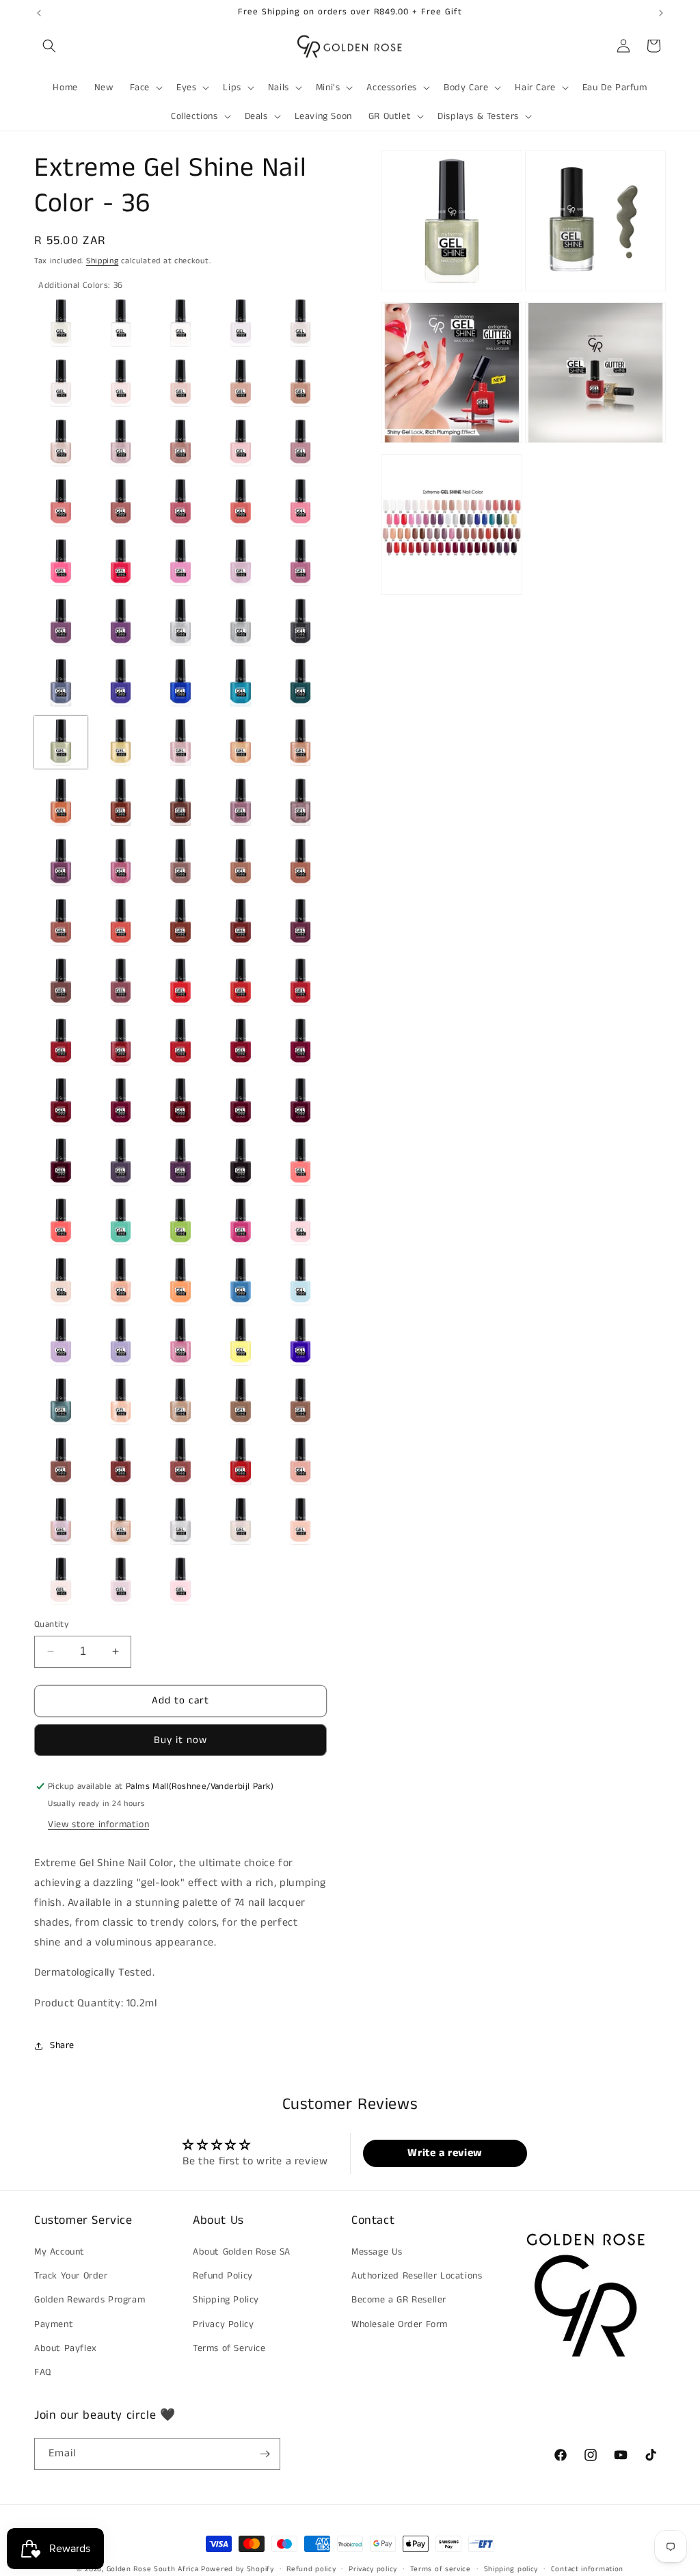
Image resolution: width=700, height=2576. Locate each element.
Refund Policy (223, 2276)
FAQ (43, 2372)
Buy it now (180, 1740)
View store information (98, 1824)
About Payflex (66, 2348)
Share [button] (62, 2045)
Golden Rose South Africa (153, 2569)
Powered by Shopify (238, 2569)
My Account (59, 2252)
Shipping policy (511, 2569)
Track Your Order (71, 2276)
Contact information (587, 2569)
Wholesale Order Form (400, 2324)
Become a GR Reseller (399, 2300)
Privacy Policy (223, 2324)
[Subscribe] (265, 2454)
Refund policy (311, 2569)
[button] (49, 46)
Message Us (377, 2252)
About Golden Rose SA (242, 2252)
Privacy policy (373, 2569)
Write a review (445, 2153)
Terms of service (441, 2569)
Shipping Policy (226, 2300)
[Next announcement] (661, 13)
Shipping (103, 261)
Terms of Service (229, 2348)
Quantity (51, 1624)
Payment (54, 2324)
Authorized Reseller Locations (417, 2276)
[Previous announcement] (39, 13)
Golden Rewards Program (90, 2300)
